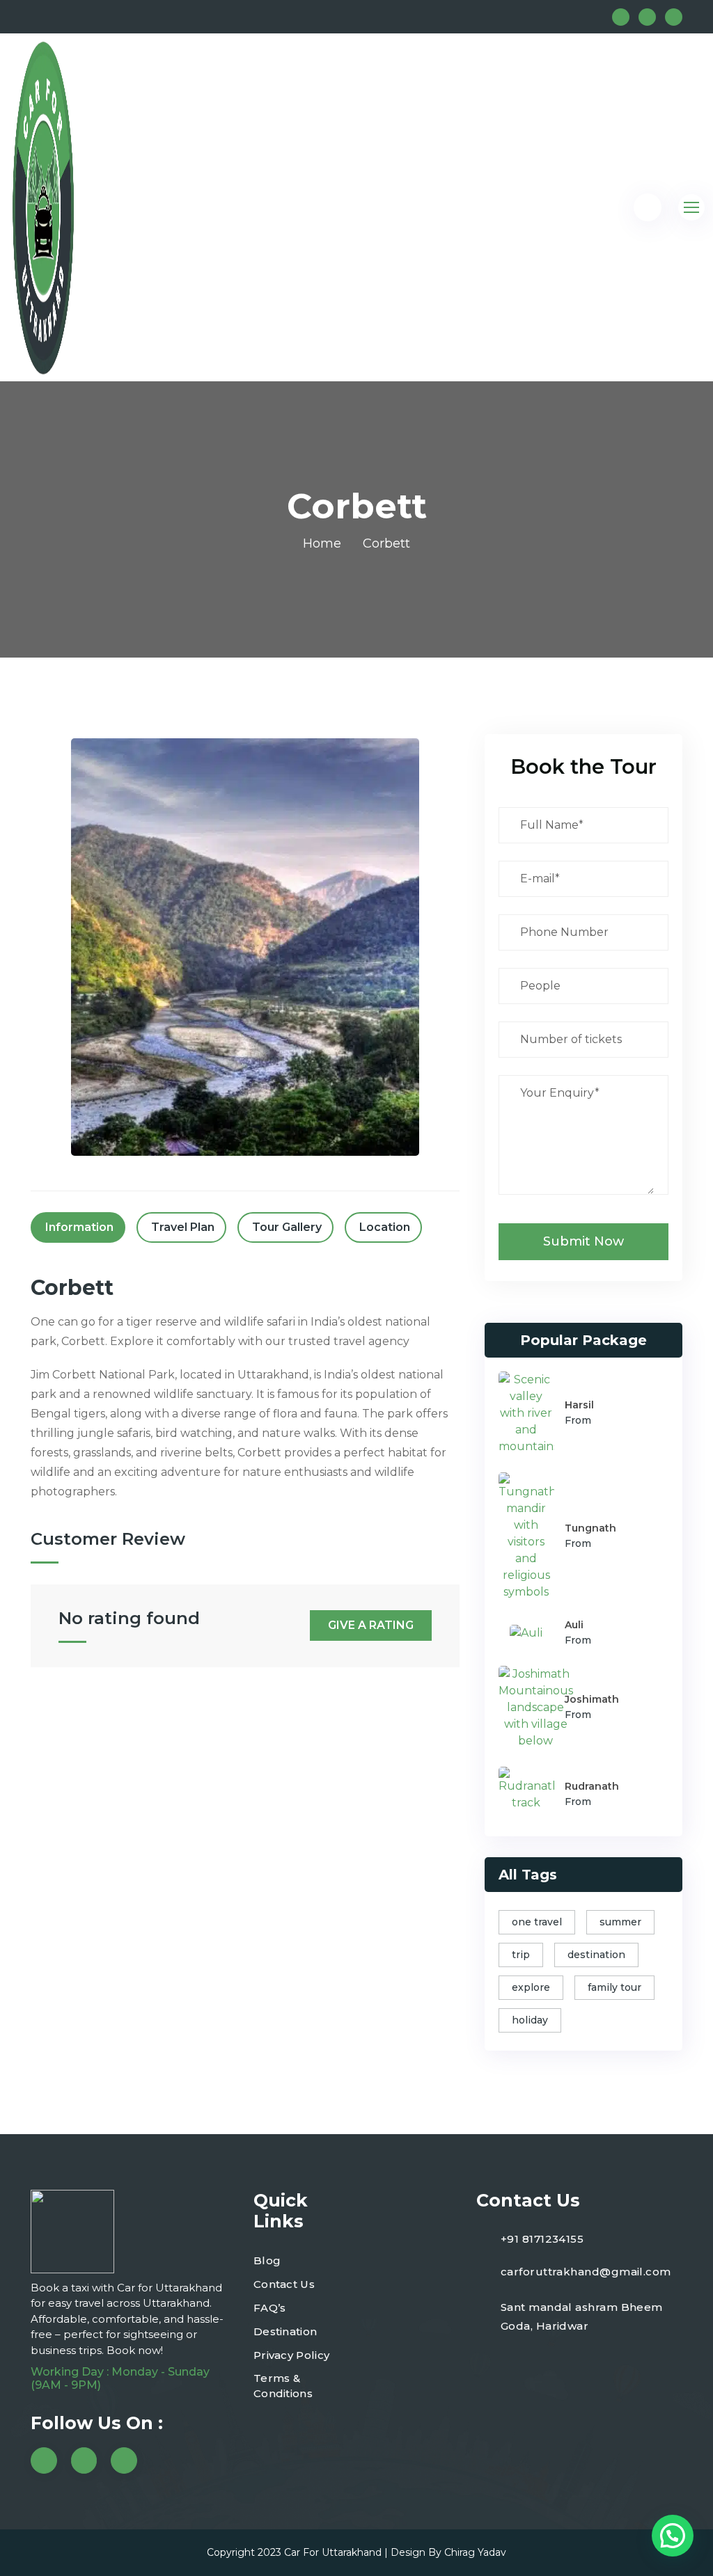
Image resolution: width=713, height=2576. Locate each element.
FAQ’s (270, 2308)
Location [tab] (385, 1227)
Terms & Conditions (283, 2386)
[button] (673, 2536)
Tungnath (590, 1528)
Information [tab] (79, 1227)
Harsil (579, 1405)
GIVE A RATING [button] (371, 1625)
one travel (537, 1922)
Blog (267, 2260)
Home (322, 543)
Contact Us (284, 2284)
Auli (574, 1625)
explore (531, 1987)
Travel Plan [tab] (183, 1227)
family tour (614, 1987)
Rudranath (592, 1786)
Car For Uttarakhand (333, 2552)
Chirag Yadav (475, 2552)
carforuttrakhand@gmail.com (586, 2272)
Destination (285, 2331)
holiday (530, 2020)
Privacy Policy (291, 2355)
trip (521, 1955)
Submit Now (583, 1241)
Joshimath (592, 1699)
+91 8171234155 (542, 2239)
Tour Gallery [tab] (287, 1227)
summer (620, 1922)
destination (596, 1955)
